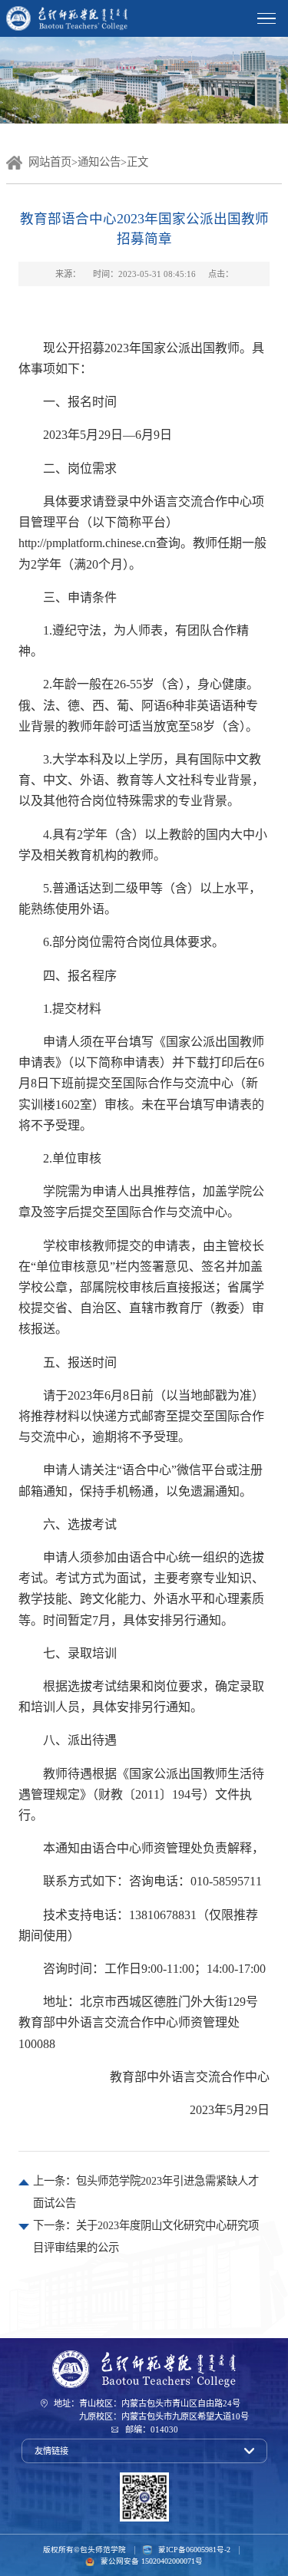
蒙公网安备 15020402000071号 (151, 2561)
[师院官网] (144, 2369)
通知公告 (99, 162)
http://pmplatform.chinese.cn (87, 543)
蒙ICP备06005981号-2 (194, 2550)
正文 (137, 162)
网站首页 (50, 162)
